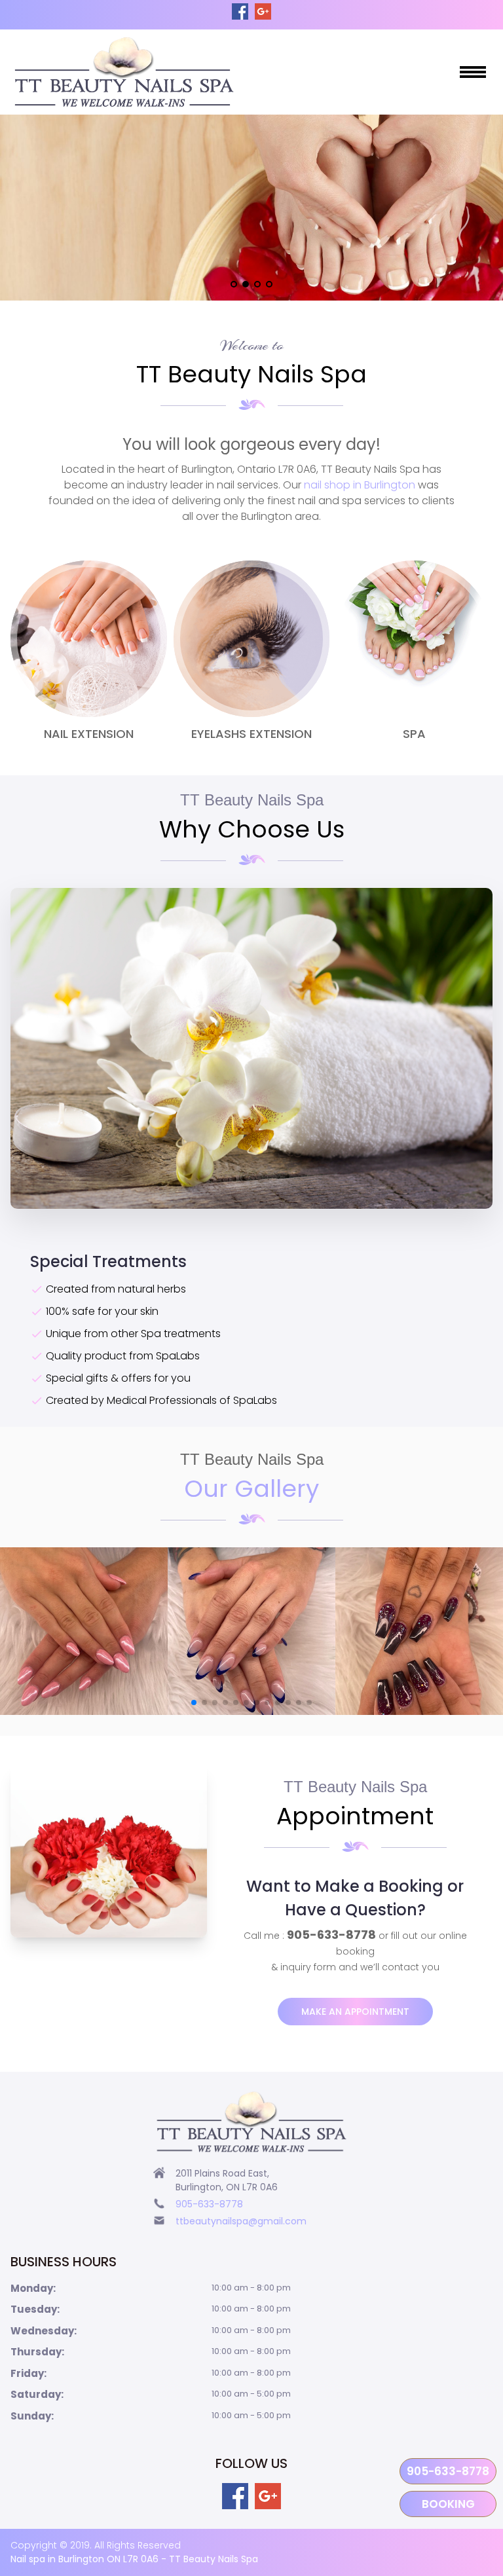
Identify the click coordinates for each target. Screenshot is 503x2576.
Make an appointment (355, 2012)
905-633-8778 (448, 2471)
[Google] (263, 11)
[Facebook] (240, 11)
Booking (448, 2504)
